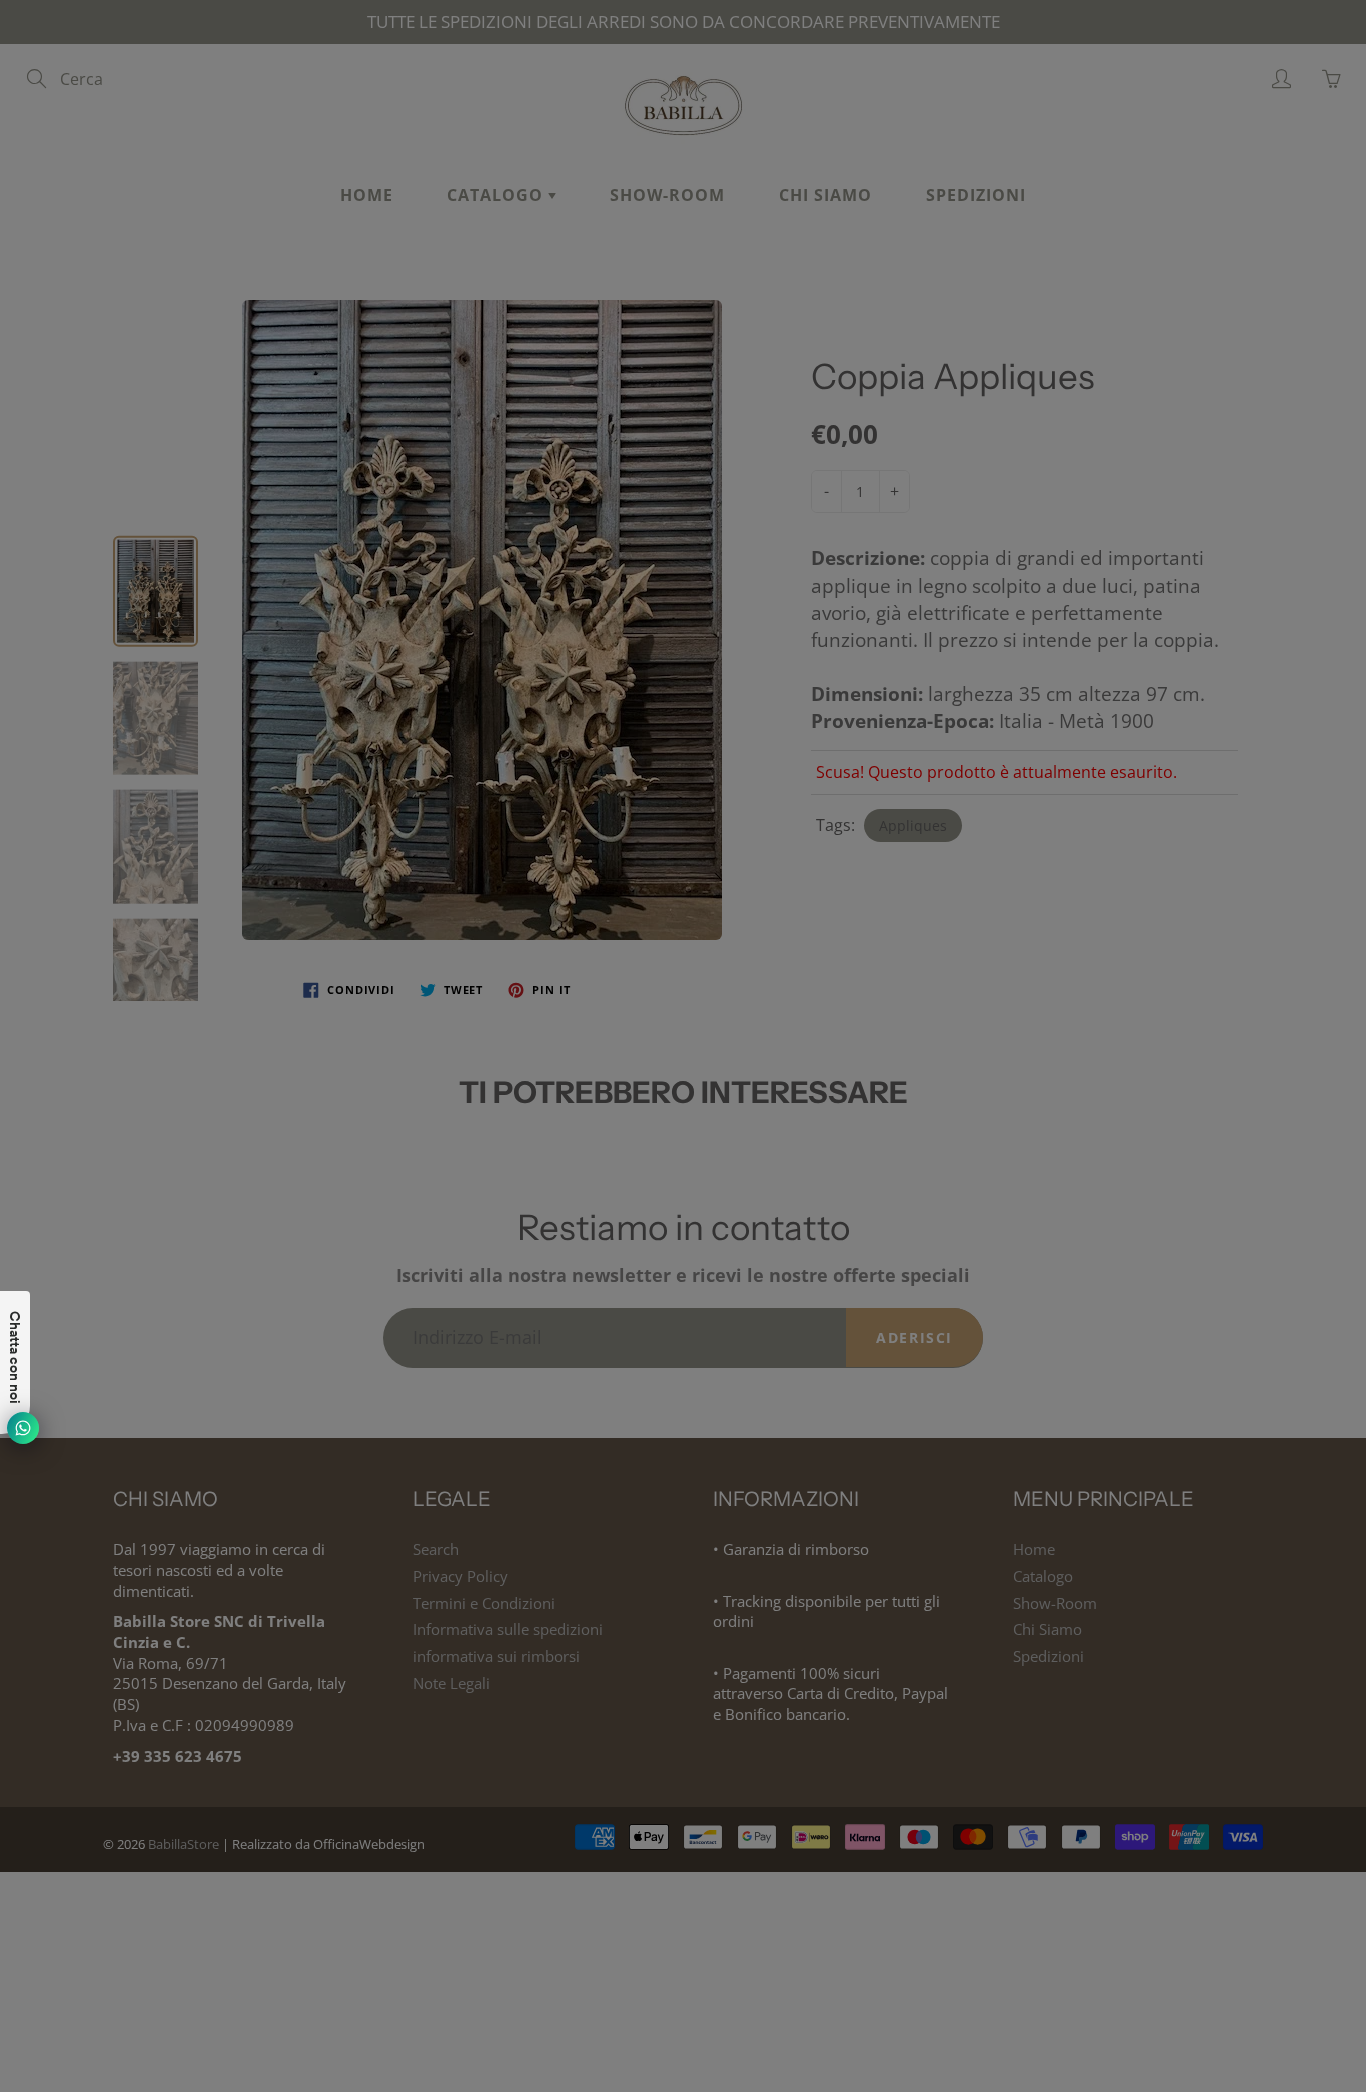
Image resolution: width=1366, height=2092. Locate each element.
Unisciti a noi (981, 376)
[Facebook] (854, 442)
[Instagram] (897, 442)
